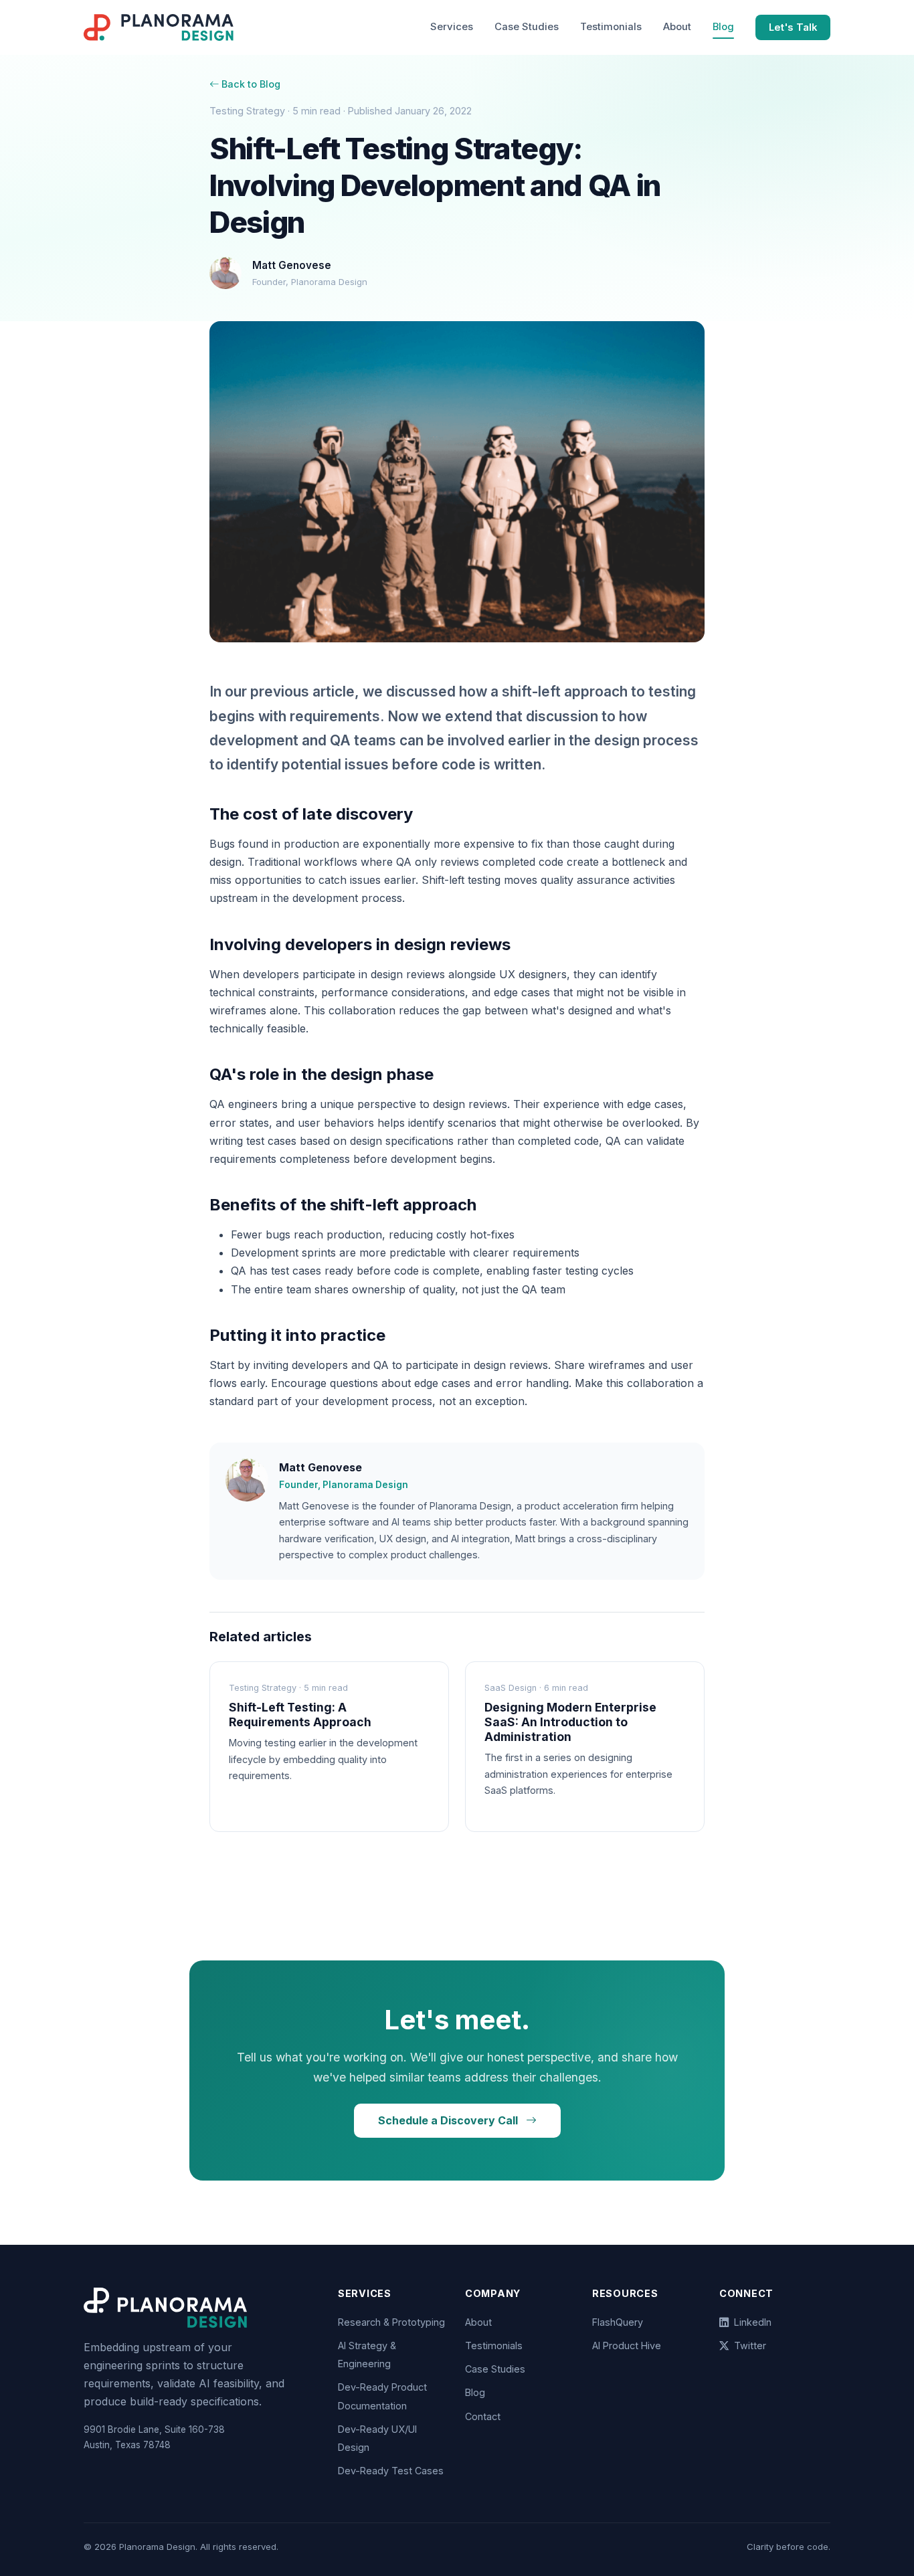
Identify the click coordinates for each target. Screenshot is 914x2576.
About (677, 27)
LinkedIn (753, 2322)
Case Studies (527, 27)
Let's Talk (793, 27)
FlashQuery (618, 2322)
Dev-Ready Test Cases (391, 2471)
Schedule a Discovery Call (449, 2120)
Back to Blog (251, 84)
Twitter (750, 2345)
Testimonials (611, 27)
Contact (483, 2416)
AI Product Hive (627, 2345)
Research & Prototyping (391, 2322)
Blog (723, 27)
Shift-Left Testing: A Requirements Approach (300, 1715)
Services (452, 27)
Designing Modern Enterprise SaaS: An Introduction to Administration (570, 1722)
